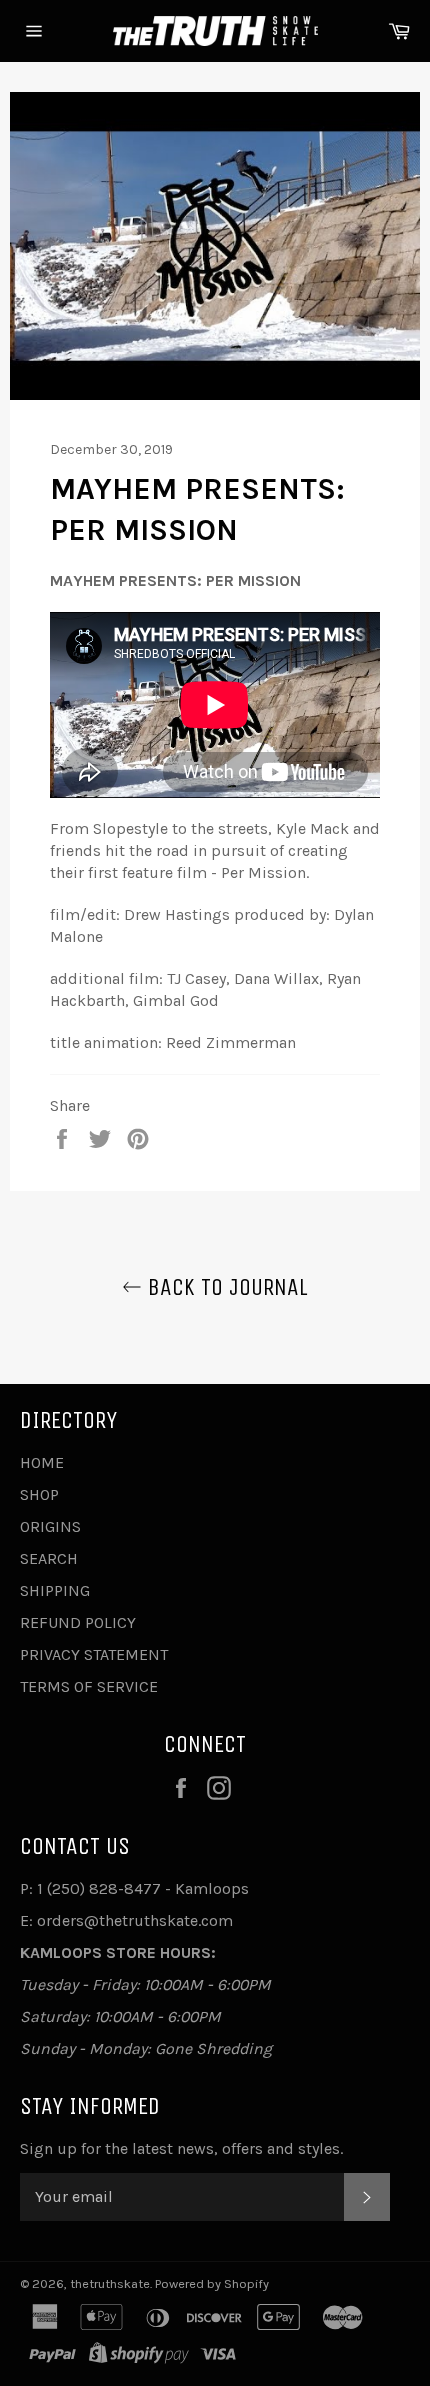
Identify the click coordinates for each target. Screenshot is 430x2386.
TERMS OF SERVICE (89, 1686)
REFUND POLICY (78, 1622)
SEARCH (49, 1558)
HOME (42, 1462)
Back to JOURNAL (225, 1287)
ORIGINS (50, 1526)
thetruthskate (110, 2283)
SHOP (39, 1494)
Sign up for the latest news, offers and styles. (181, 2148)
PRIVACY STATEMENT (94, 1654)
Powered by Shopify (212, 2283)
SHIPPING (55, 1590)
